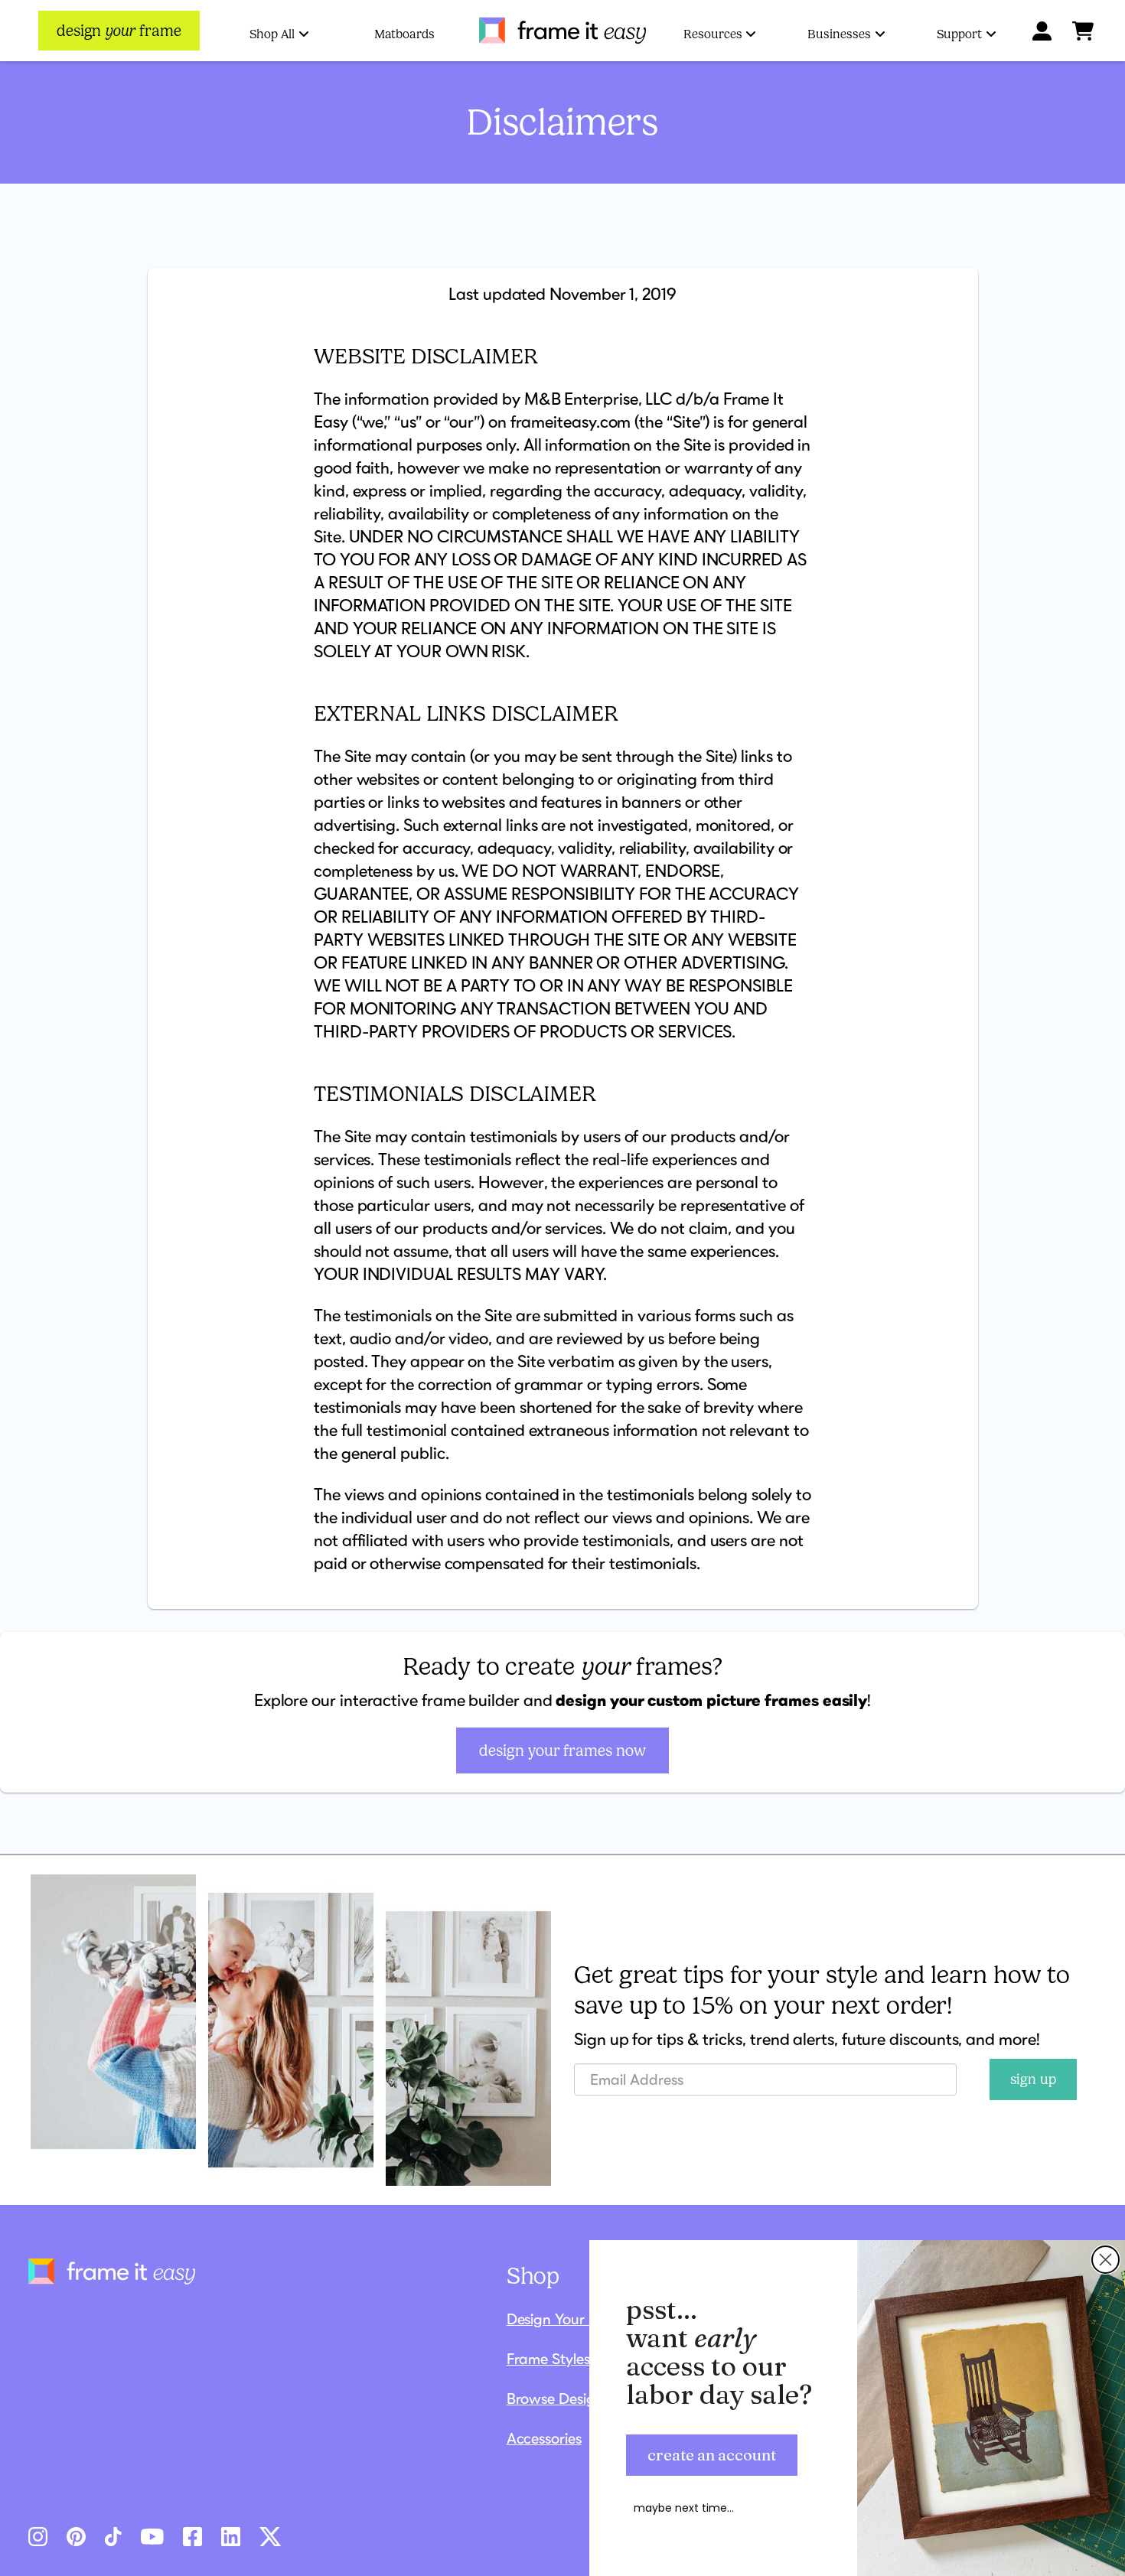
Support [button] (959, 34)
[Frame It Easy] (562, 31)
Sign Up (1033, 2079)
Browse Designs (558, 2399)
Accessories (544, 2438)
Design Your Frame (569, 2319)
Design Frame (119, 31)
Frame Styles (548, 2359)
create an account (712, 2455)
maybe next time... (684, 2508)
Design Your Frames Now (562, 1750)
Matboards (404, 34)
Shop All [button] (272, 34)
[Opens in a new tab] (38, 2535)
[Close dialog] (1105, 2260)
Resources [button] (712, 34)
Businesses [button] (839, 34)
